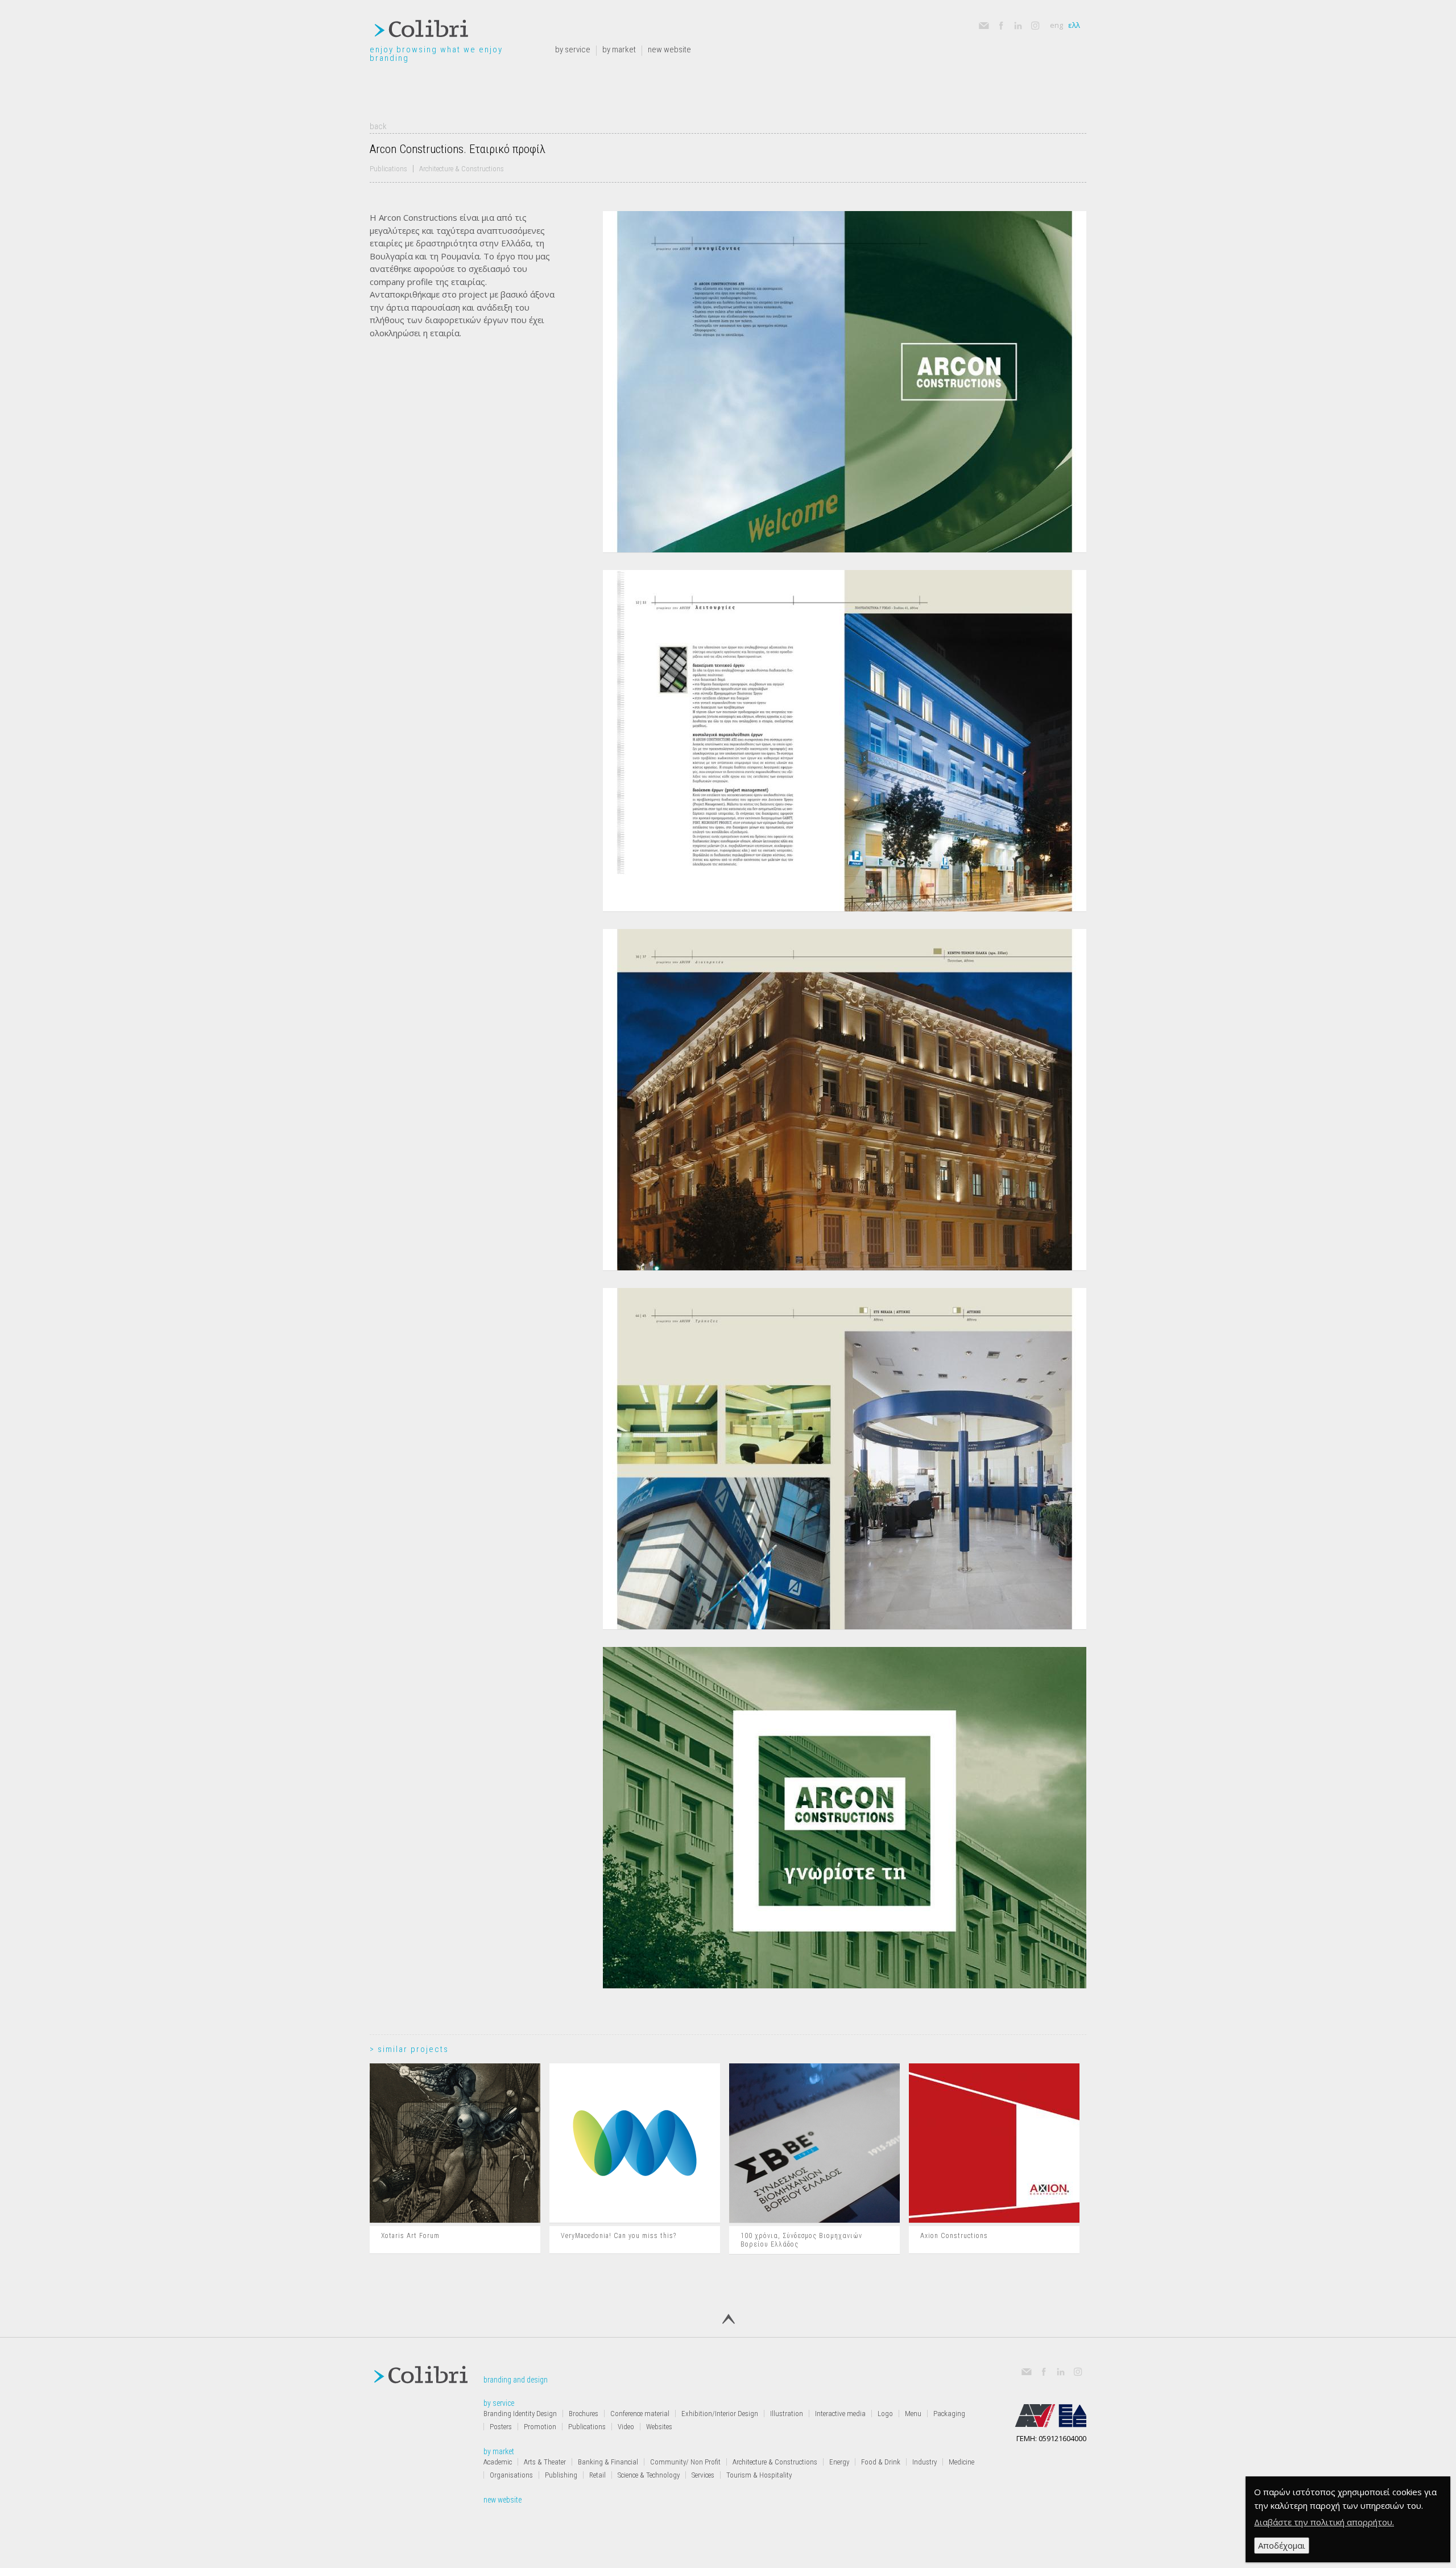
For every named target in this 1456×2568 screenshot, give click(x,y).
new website (669, 50)
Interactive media (840, 2414)
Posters (501, 2427)
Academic (498, 2462)
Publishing (561, 2475)
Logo (885, 2414)
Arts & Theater (545, 2462)
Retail (597, 2475)
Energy (839, 2462)
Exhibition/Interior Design (720, 2414)
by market (619, 50)
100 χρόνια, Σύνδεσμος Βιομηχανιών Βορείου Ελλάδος (801, 2240)
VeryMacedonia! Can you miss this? (619, 2236)
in (1014, 22)
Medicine (961, 2462)
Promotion (540, 2427)
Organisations (511, 2475)
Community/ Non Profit (685, 2462)
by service (573, 50)
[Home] (421, 31)
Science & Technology (649, 2475)
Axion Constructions (954, 2236)
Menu (913, 2414)
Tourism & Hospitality (759, 2475)
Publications (388, 169)
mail (983, 26)
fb (997, 22)
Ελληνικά (1074, 25)
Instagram (1035, 26)
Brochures (584, 2414)
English (1056, 25)
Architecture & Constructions (462, 169)
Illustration (787, 2414)
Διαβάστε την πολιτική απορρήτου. (1324, 2522)
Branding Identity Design (520, 2414)
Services (703, 2475)
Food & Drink (881, 2462)
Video (626, 2427)
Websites (659, 2427)
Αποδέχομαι (1282, 2545)
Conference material (640, 2414)
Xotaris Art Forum (410, 2236)
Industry (925, 2462)
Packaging (949, 2414)
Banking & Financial (608, 2462)
